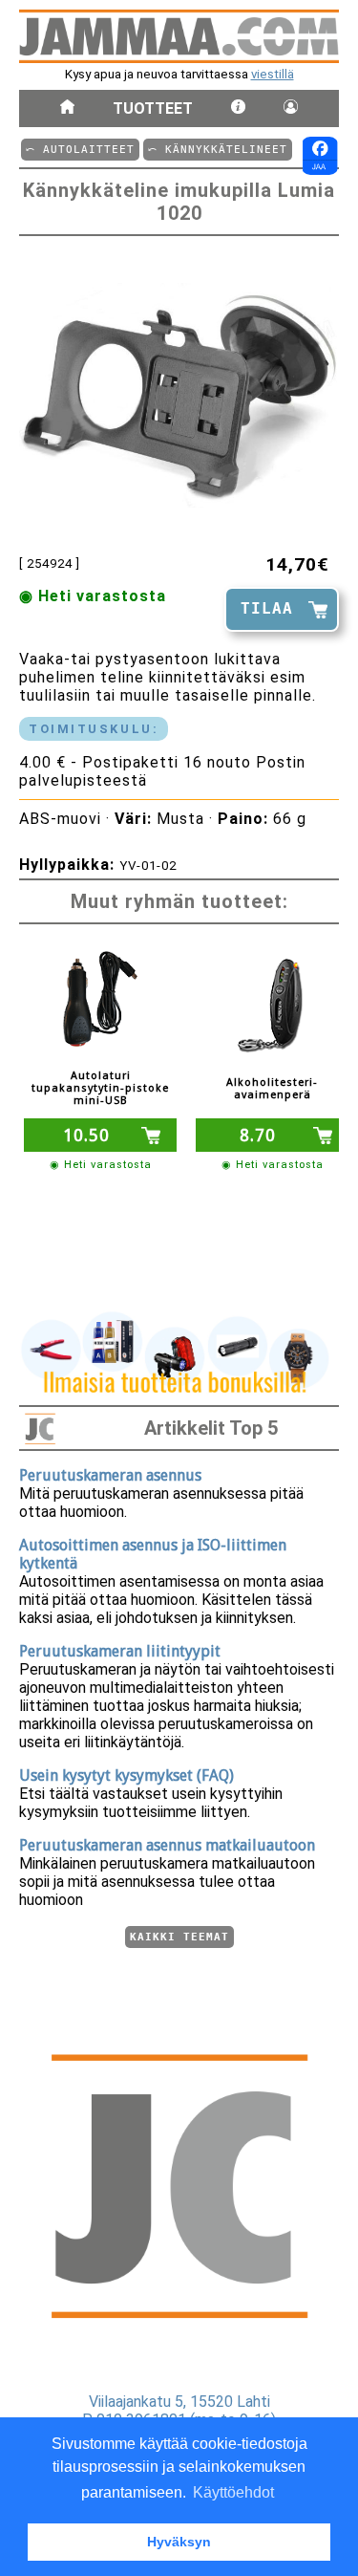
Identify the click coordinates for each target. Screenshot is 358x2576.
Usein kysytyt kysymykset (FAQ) (126, 1775)
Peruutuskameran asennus (110, 1475)
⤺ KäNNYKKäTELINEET (218, 150)
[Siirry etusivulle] (67, 108)
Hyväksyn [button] (179, 2542)
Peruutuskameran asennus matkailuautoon (167, 1845)
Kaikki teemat (179, 1937)
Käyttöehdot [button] (233, 2492)
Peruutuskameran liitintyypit (120, 1651)
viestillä (273, 74)
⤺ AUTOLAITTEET (80, 150)
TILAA (267, 608)
